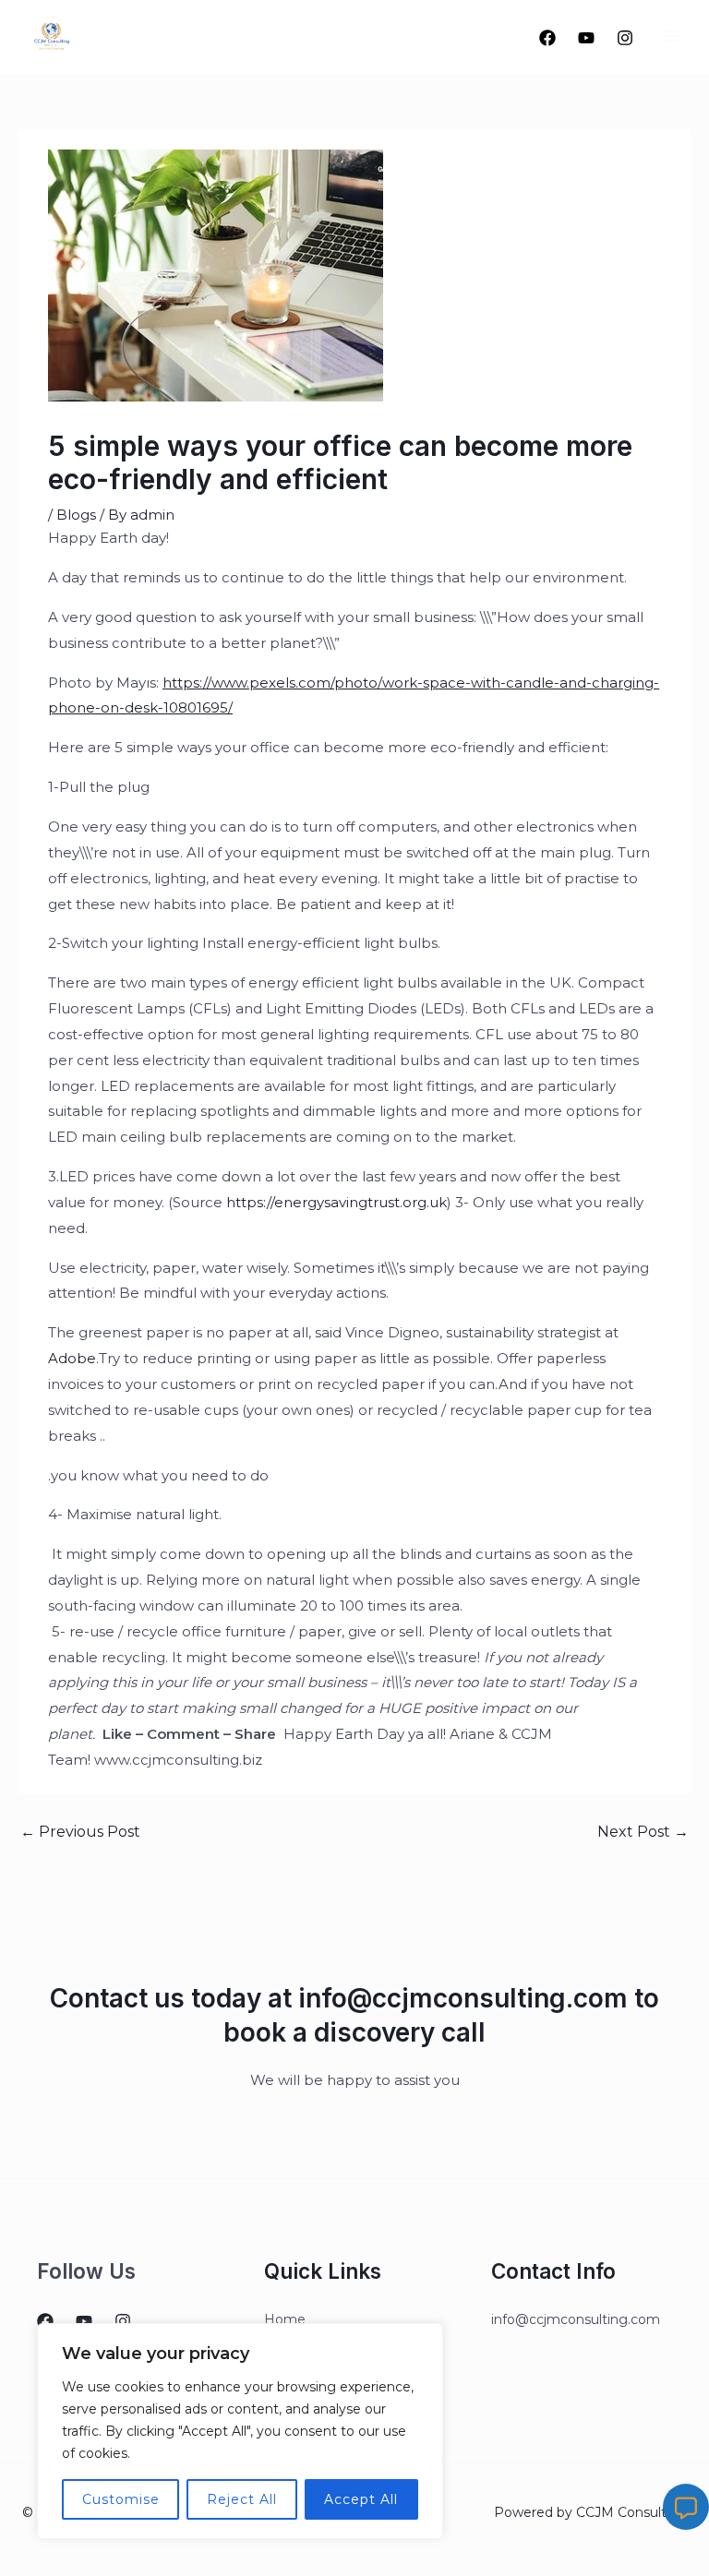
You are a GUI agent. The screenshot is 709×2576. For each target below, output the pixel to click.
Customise (121, 2499)
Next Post (643, 1832)
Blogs (76, 515)
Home (285, 2319)
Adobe (72, 1358)
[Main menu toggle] (672, 36)
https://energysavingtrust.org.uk (336, 1202)
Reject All (242, 2499)
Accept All (361, 2499)
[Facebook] (547, 38)
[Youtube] (586, 38)
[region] (240, 2431)
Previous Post (80, 1832)
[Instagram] (625, 38)
